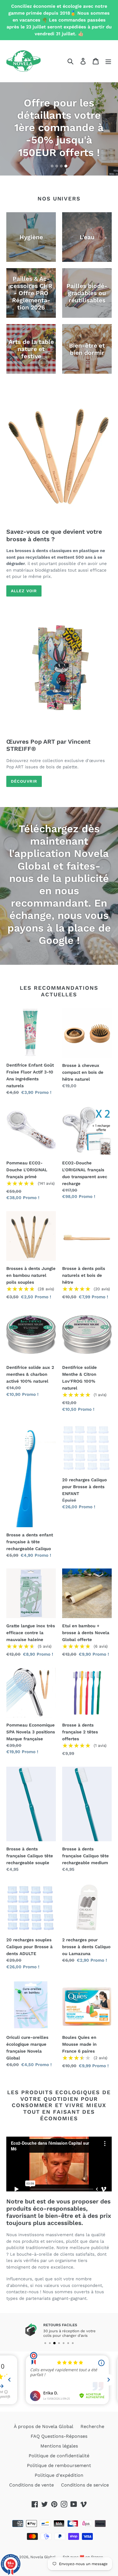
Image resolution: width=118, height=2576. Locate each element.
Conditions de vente (32, 2485)
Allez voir (24, 591)
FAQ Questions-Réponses (59, 2436)
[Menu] (108, 61)
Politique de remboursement (59, 2465)
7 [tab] (73, 2343)
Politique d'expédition (59, 2475)
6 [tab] (68, 2343)
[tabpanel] (59, 129)
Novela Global (43, 2557)
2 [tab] (57, 166)
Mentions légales (59, 2446)
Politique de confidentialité (59, 2456)
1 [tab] (52, 166)
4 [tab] (66, 166)
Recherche (92, 2426)
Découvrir (24, 781)
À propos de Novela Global (44, 2426)
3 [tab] (61, 166)
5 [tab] (64, 2343)
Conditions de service (85, 2485)
